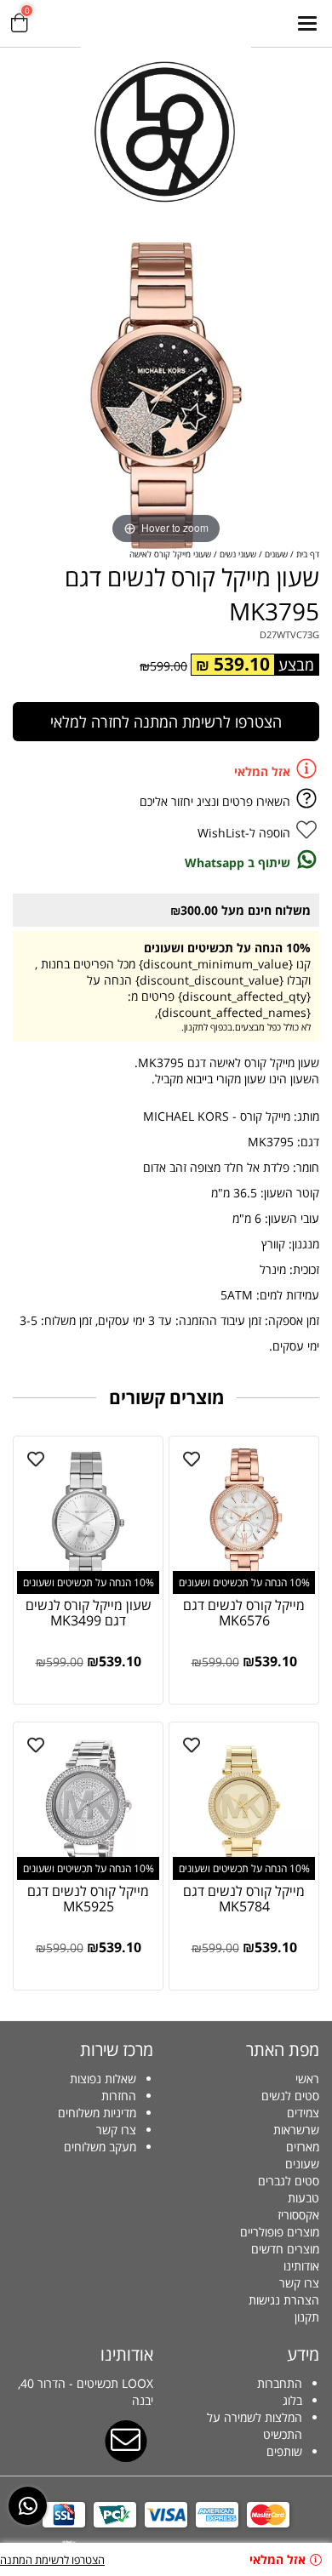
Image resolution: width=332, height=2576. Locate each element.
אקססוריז (298, 2215)
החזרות (119, 2096)
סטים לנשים (290, 2096)
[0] (20, 25)
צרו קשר (299, 2283)
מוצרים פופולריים (280, 2232)
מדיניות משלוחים (97, 2113)
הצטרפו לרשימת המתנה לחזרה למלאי (166, 722)
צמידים (303, 2113)
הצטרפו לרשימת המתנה (52, 2560)
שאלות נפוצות (103, 2079)
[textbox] (83, 2113)
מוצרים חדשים (285, 2249)
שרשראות (296, 2130)
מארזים (303, 2147)
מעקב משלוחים (100, 2147)
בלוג (292, 2400)
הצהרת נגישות (284, 2300)
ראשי (307, 2079)
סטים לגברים (289, 2181)
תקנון (307, 2317)
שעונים (302, 2164)
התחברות (280, 2383)
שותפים (284, 2451)
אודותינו (301, 2266)
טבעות (303, 2198)
